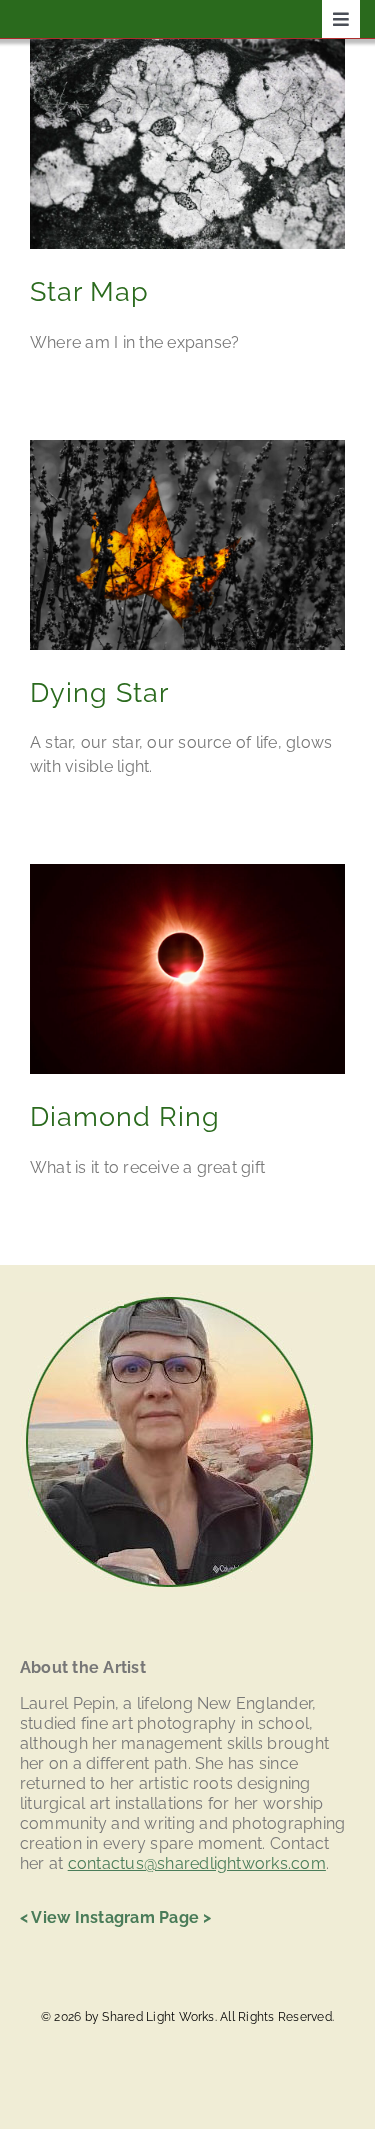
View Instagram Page (115, 1917)
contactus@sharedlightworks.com (197, 1863)
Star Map (89, 291)
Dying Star (99, 692)
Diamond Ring (125, 1116)
